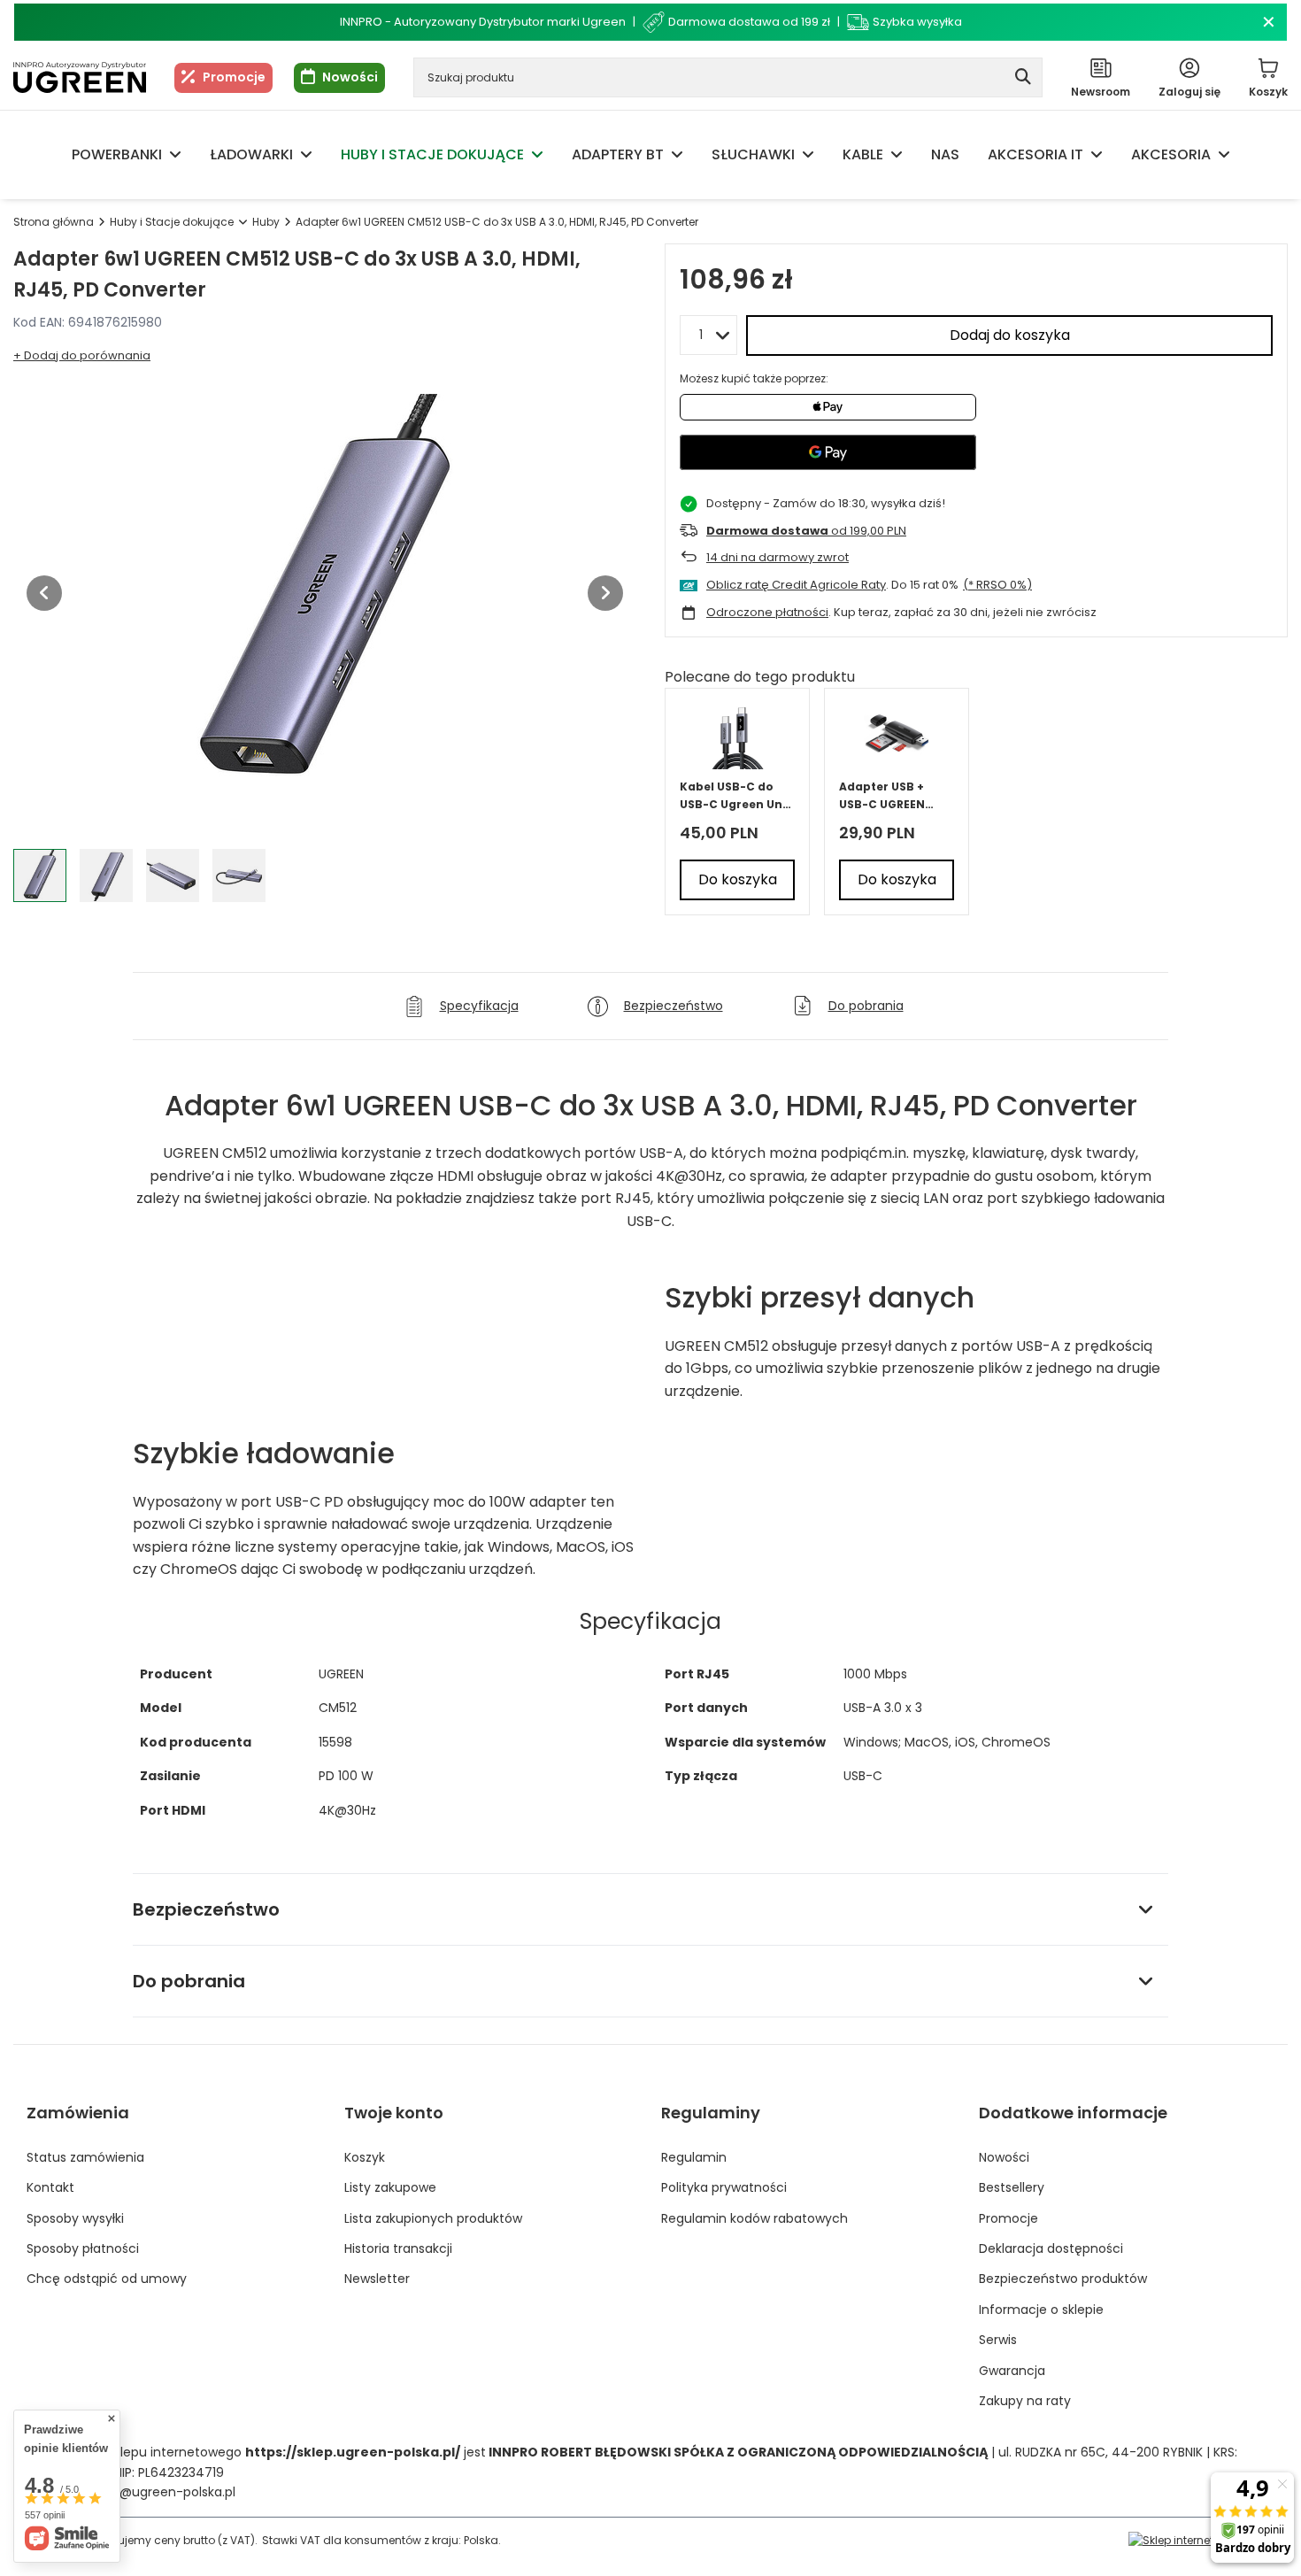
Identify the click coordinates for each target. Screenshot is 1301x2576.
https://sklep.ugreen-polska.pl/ (353, 2452)
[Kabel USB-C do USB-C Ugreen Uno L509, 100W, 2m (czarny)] (738, 736)
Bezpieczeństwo (206, 1909)
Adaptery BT (618, 154)
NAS (945, 154)
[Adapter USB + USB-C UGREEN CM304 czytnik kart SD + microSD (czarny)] (897, 736)
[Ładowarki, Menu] (306, 155)
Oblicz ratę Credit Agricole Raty (796, 585)
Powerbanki (117, 154)
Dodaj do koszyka (1010, 335)
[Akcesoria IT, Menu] (1097, 155)
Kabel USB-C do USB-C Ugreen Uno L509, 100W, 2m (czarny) (735, 795)
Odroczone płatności (767, 612)
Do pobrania (189, 1981)
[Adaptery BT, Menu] (677, 155)
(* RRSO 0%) (997, 585)
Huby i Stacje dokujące (432, 154)
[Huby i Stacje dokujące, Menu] (537, 155)
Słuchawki (753, 154)
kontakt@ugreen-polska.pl (154, 2492)
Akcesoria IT (1035, 154)
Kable (863, 154)
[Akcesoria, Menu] (1224, 155)
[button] (44, 593)
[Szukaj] (1023, 77)
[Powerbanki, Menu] (175, 155)
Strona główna (54, 222)
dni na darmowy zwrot (778, 557)
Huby (266, 222)
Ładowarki (251, 154)
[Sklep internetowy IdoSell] (1201, 2540)
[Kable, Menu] (897, 155)
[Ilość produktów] (708, 335)
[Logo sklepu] (80, 78)
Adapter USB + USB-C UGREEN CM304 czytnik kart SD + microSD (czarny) (893, 795)
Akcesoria (1171, 154)
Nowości (350, 77)
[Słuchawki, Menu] (808, 155)
